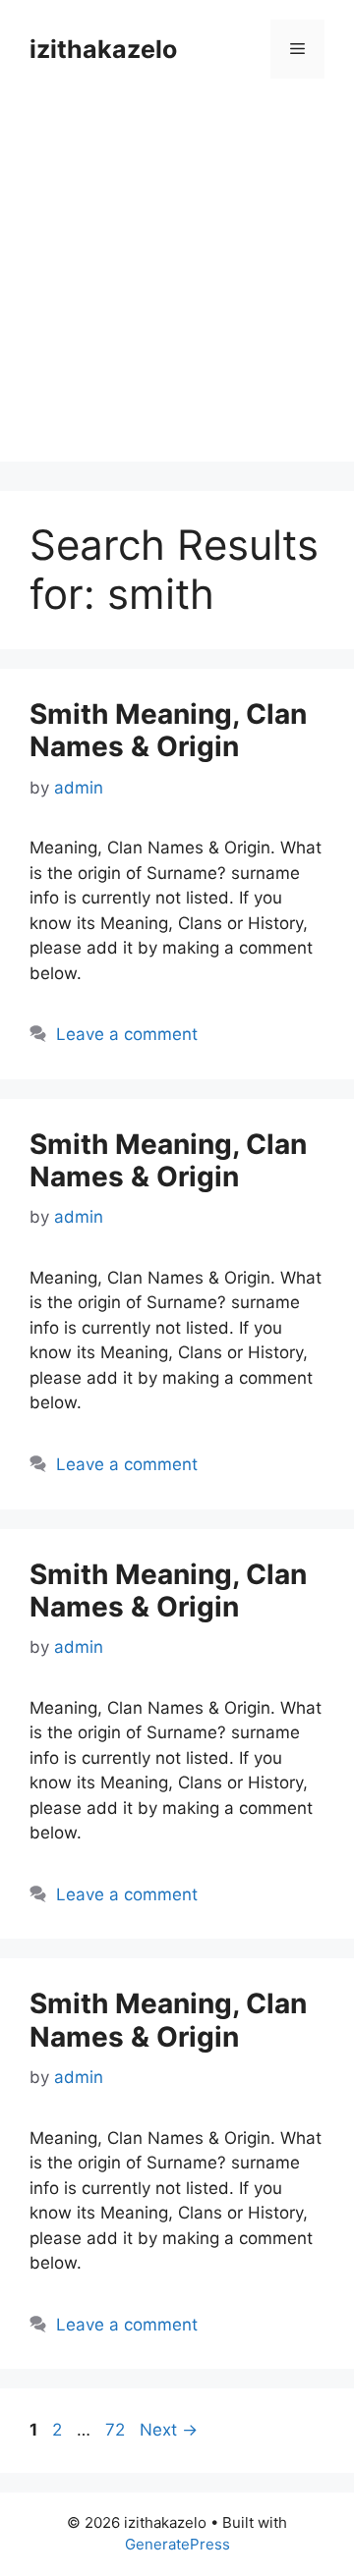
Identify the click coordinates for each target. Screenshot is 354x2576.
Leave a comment (127, 1034)
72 (117, 2430)
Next (169, 2430)
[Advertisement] (177, 285)
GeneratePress (177, 2544)
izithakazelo (103, 49)
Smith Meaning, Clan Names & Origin (168, 731)
